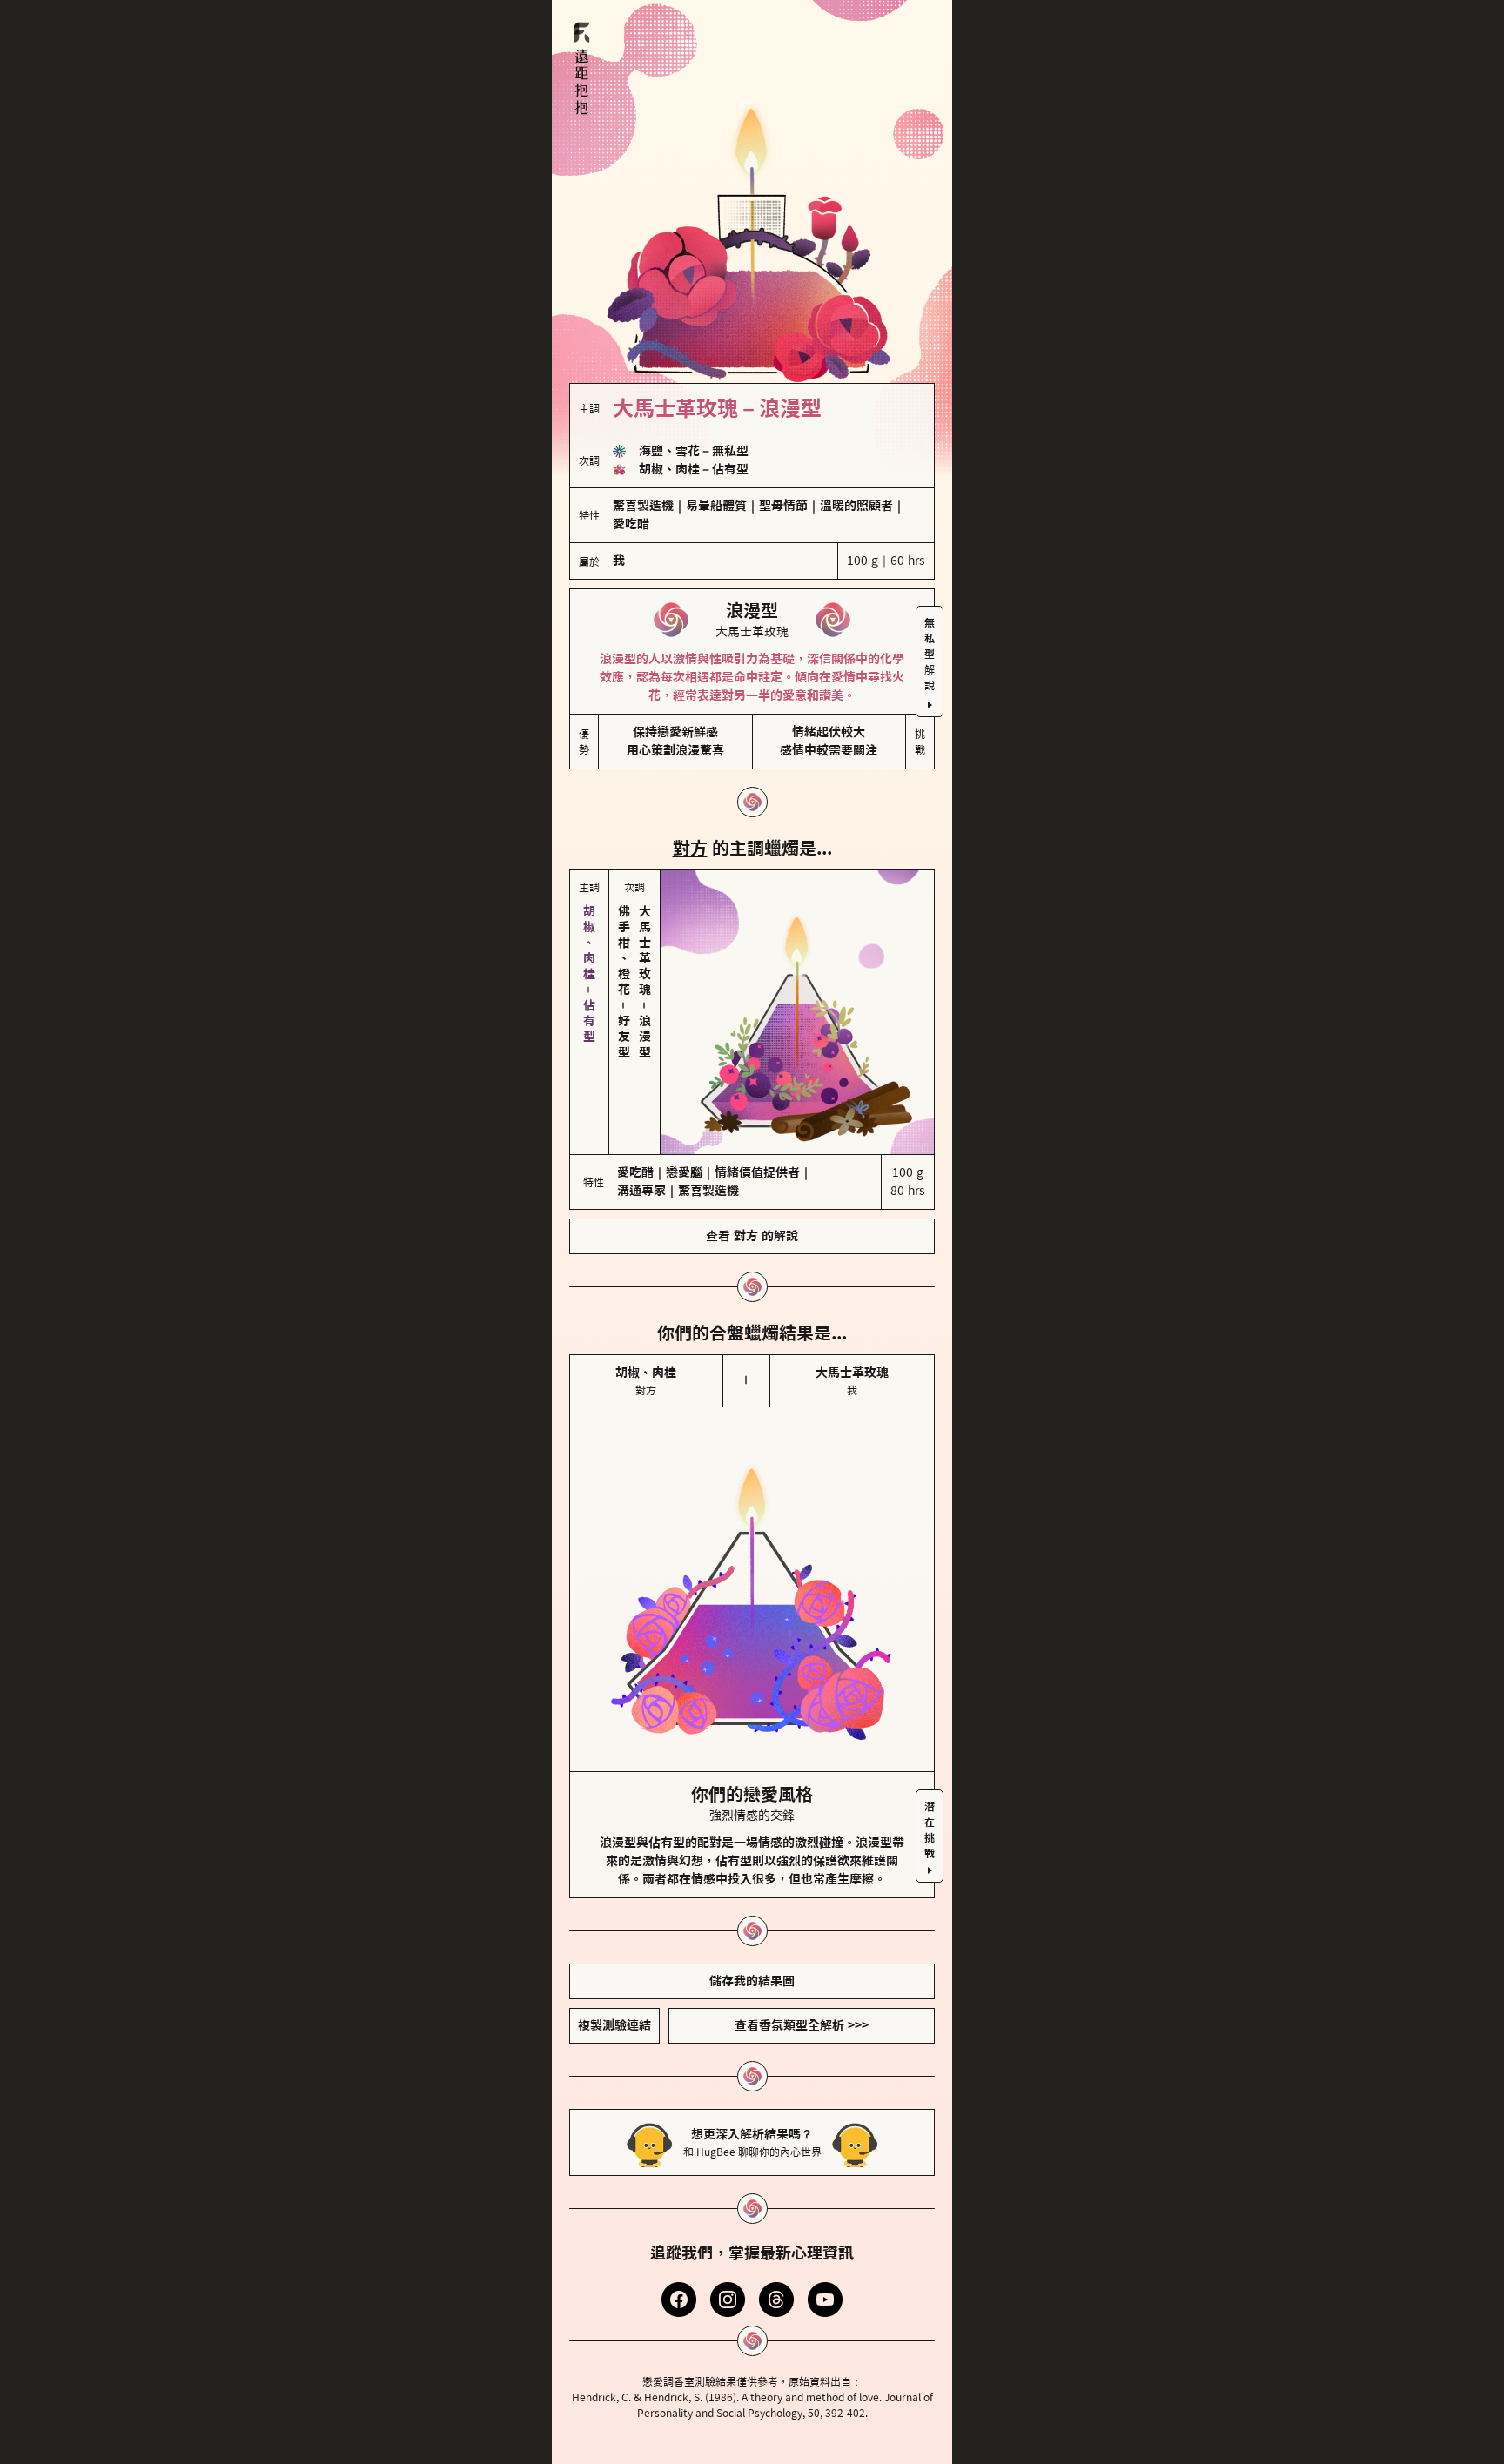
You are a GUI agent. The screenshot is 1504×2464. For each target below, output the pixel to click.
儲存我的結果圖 (752, 1981)
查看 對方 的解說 (752, 1236)
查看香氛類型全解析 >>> (802, 2025)
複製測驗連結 (614, 2025)
